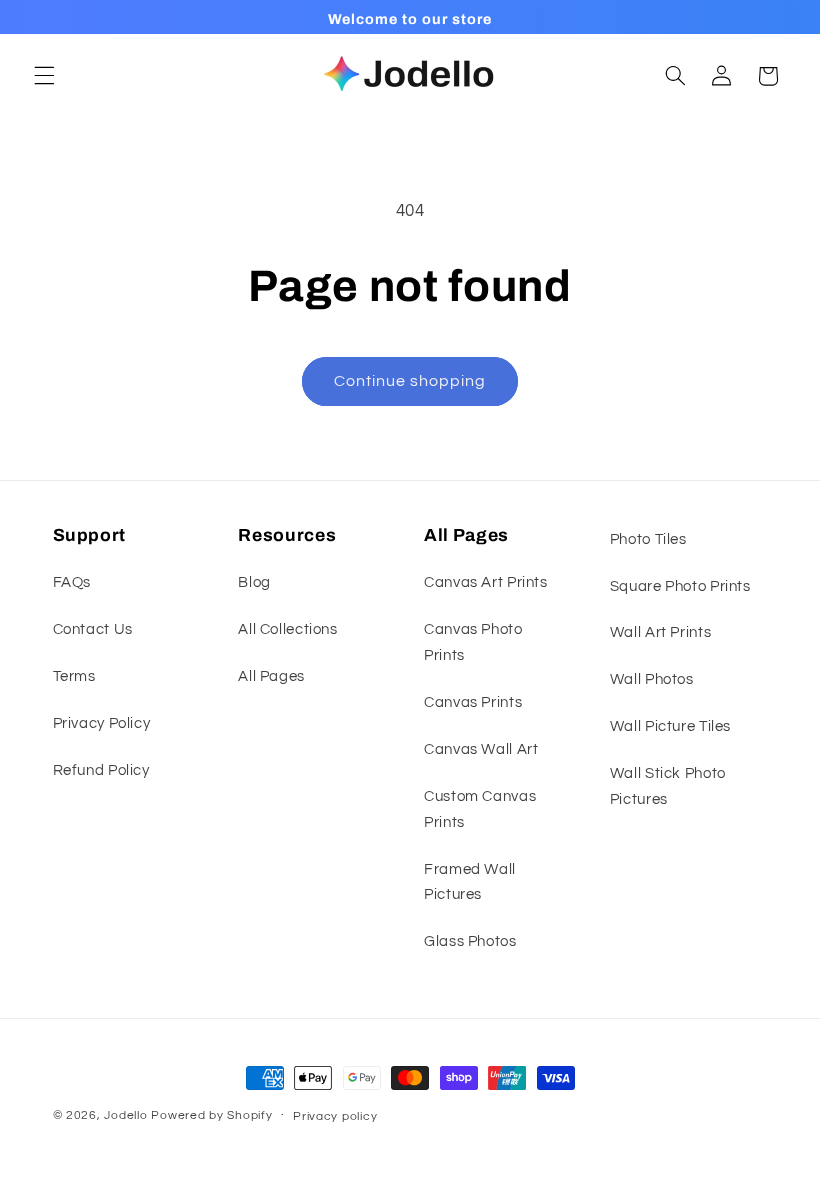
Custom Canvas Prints (480, 809)
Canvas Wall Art (481, 749)
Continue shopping (410, 381)
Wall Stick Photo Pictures (668, 786)
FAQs (72, 582)
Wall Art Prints (660, 632)
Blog (254, 582)
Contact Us (93, 629)
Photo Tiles (648, 539)
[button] (44, 76)
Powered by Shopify (211, 1115)
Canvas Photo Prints (473, 642)
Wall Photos (652, 679)
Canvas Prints (473, 702)
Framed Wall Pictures (470, 882)
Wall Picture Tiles (670, 726)
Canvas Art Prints (486, 582)
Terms (74, 676)
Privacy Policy (102, 723)
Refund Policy (101, 770)
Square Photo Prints (680, 586)
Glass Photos (470, 941)
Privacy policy (335, 1116)
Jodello (125, 1115)
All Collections (287, 629)
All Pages (271, 676)
